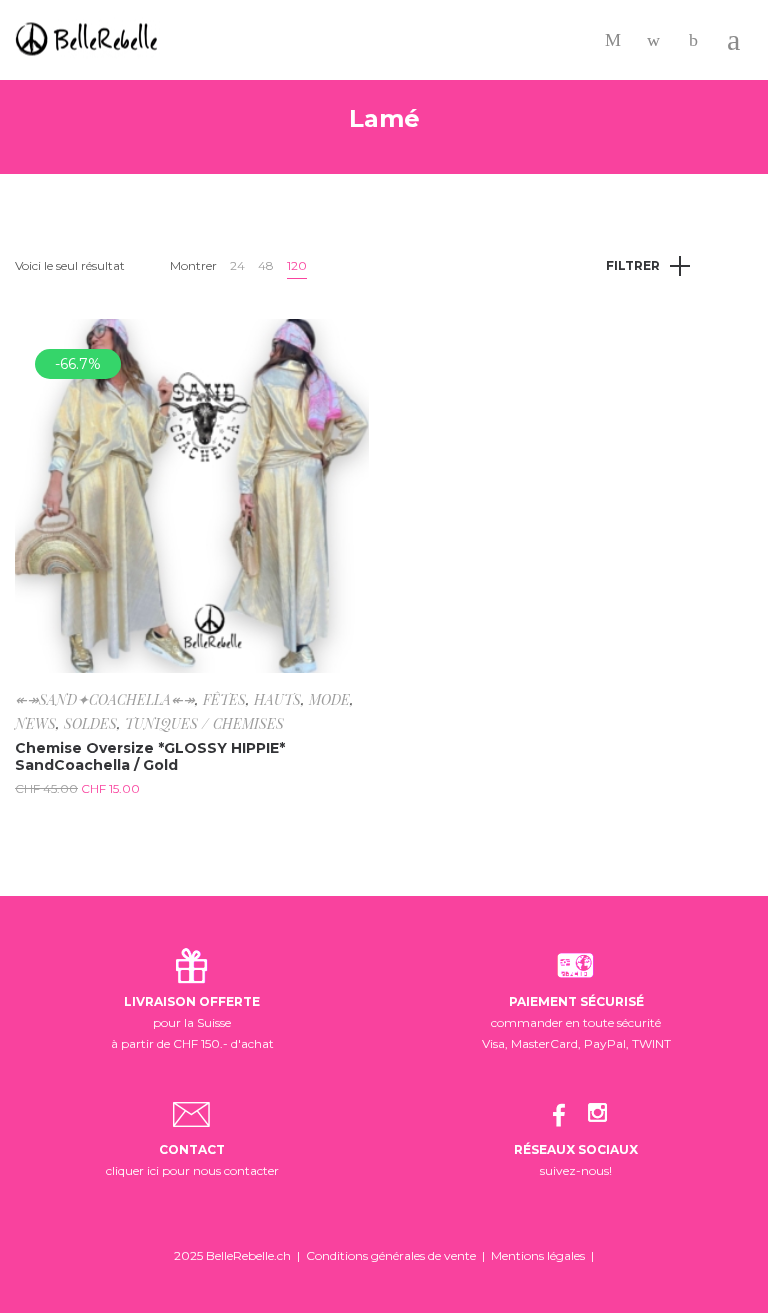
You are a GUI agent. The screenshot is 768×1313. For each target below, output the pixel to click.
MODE (329, 699)
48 (266, 265)
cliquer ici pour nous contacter (192, 1170)
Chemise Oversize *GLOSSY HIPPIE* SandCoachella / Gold (150, 756)
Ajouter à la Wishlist (339, 349)
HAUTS (277, 699)
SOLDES (90, 723)
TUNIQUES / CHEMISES (204, 723)
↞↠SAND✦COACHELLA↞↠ (105, 699)
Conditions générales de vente (391, 1255)
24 (237, 265)
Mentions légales (538, 1255)
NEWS (35, 723)
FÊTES (224, 699)
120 (297, 265)
